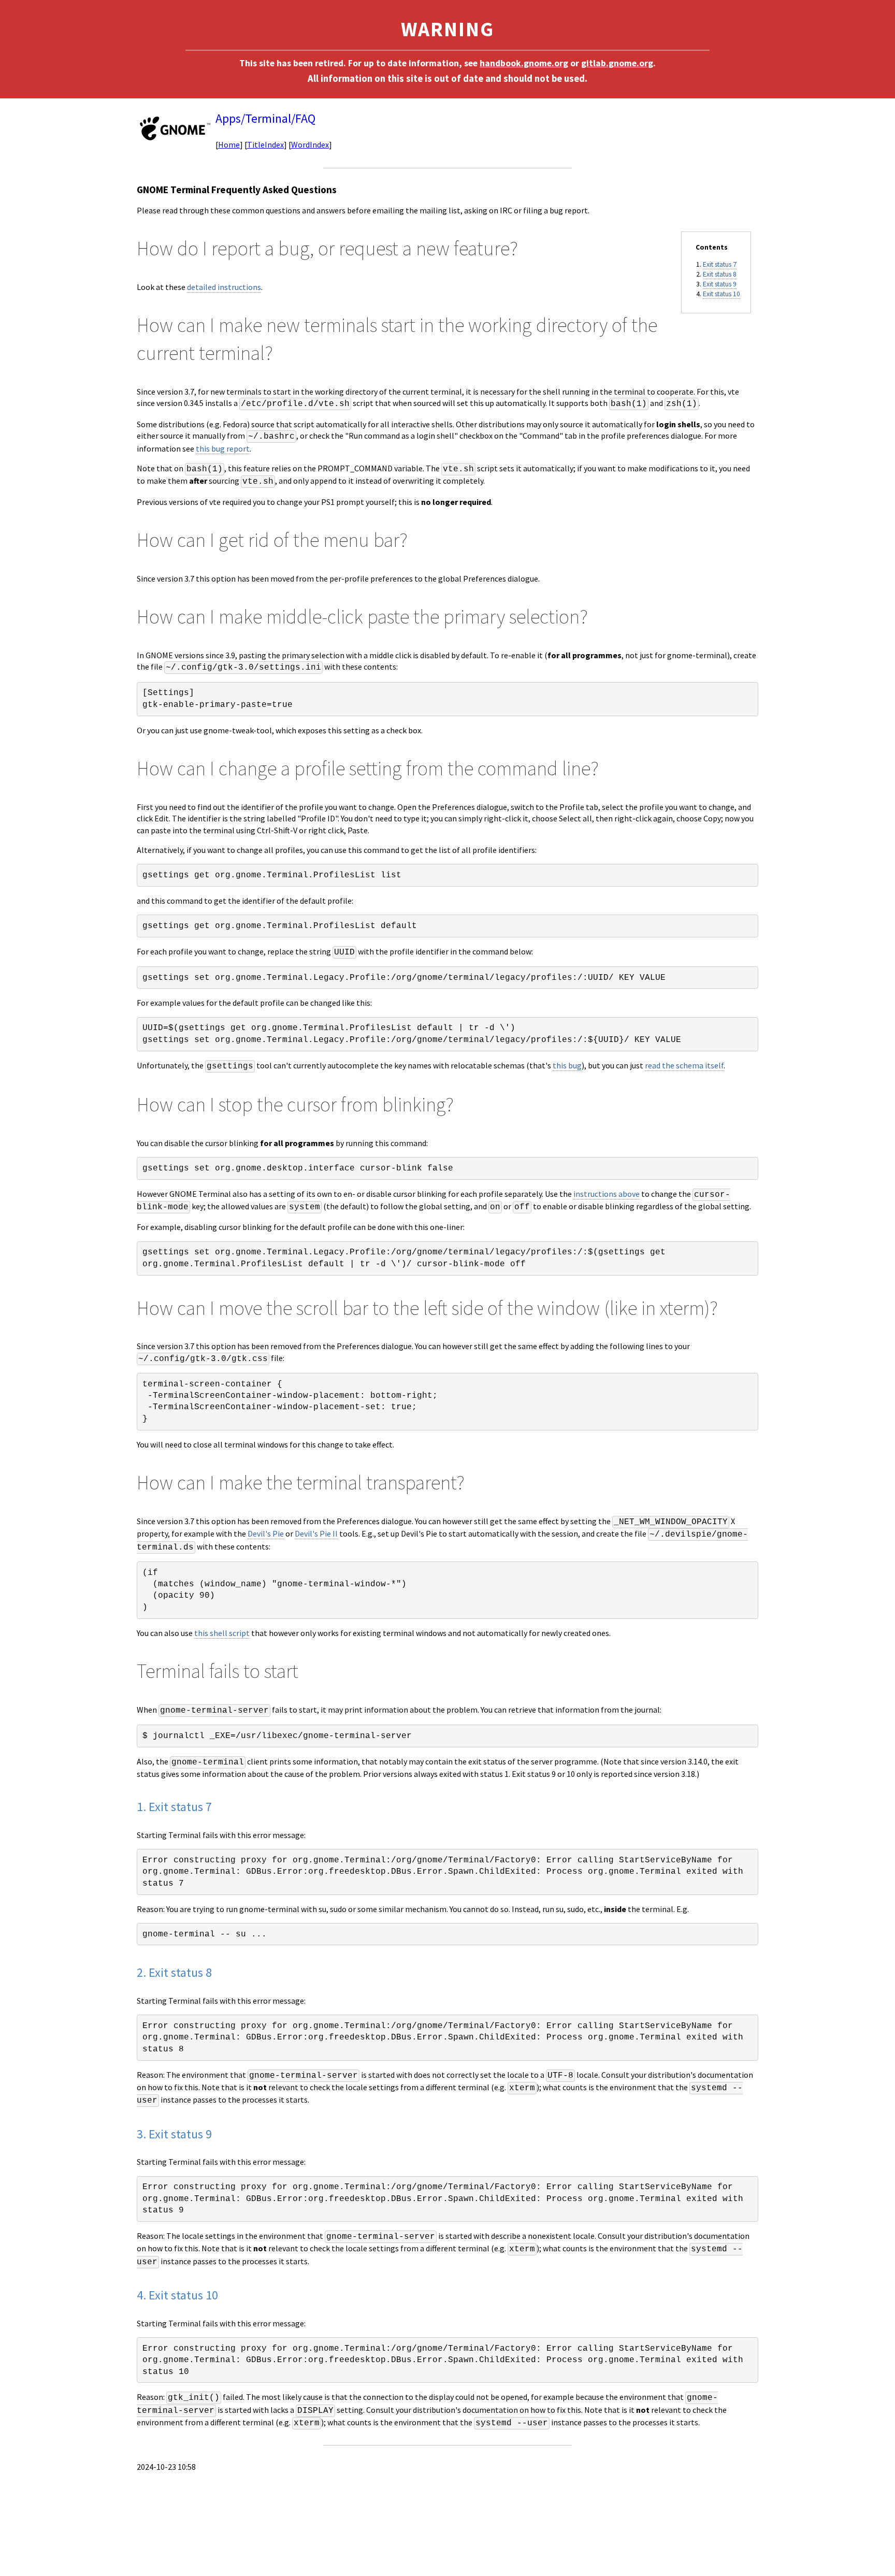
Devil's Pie (266, 1533)
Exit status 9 (720, 284)
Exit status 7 (720, 264)
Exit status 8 (720, 274)
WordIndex (310, 144)
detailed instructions (224, 287)
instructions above (607, 1194)
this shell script (222, 1633)
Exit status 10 (721, 294)
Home (229, 144)
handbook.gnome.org (524, 63)
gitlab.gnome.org (617, 63)
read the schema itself (684, 1065)
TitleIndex (265, 144)
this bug (567, 1065)
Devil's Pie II (316, 1533)
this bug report (223, 448)
